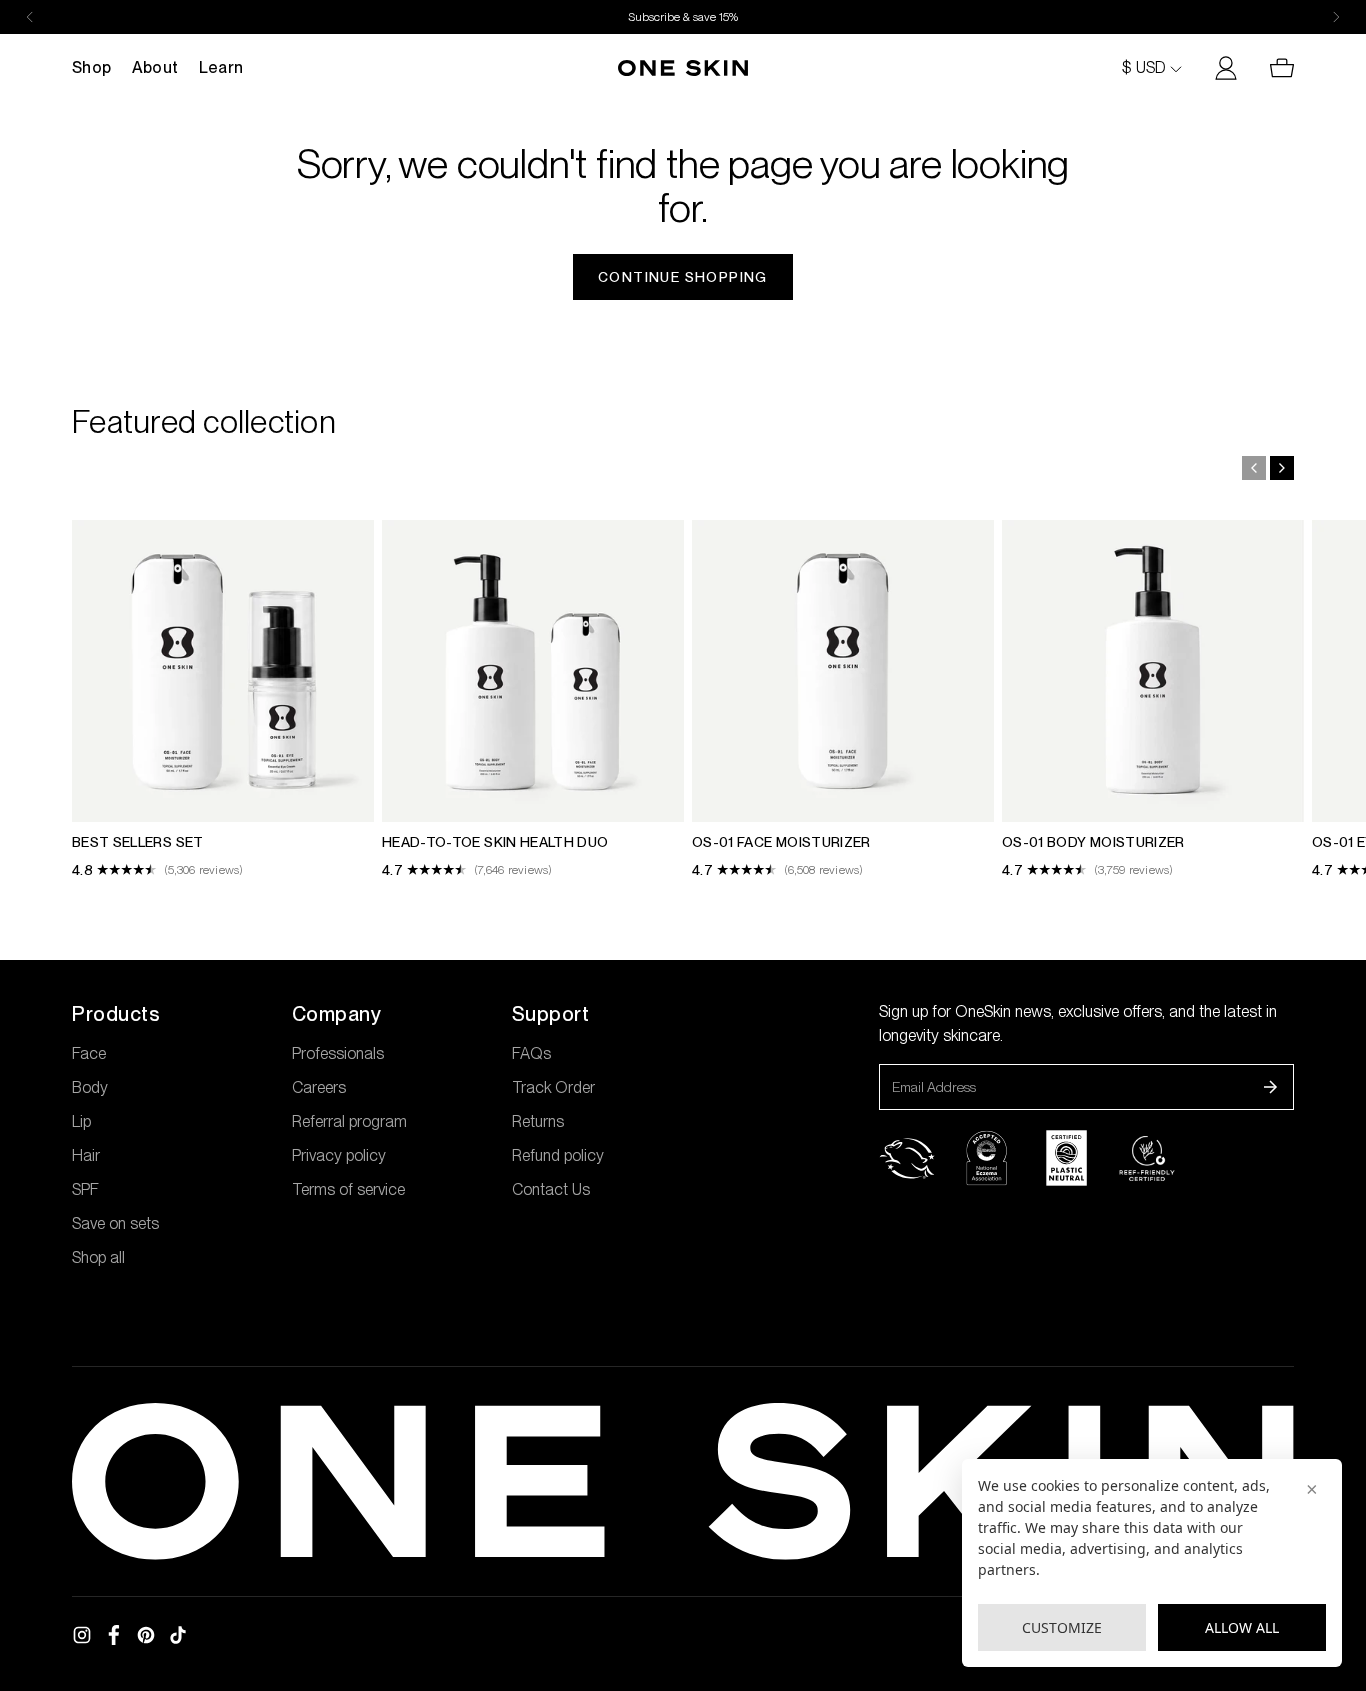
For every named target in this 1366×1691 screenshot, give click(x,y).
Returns (538, 1121)
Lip (81, 1121)
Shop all (98, 1257)
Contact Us (551, 1189)
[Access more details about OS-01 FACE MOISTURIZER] (843, 700)
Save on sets (115, 1223)
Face (89, 1053)
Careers (319, 1087)
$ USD (1144, 67)
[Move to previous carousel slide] (1254, 468)
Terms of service (348, 1189)
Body (90, 1087)
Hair (86, 1155)
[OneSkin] (683, 68)
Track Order (553, 1087)
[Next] (1336, 17)
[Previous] (30, 17)
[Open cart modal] (1274, 68)
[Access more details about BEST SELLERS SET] (223, 700)
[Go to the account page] (1218, 68)
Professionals (338, 1053)
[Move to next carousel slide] (1282, 468)
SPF (85, 1189)
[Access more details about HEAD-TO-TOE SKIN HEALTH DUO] (533, 700)
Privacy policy (339, 1155)
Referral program (349, 1121)
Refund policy (558, 1155)
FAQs (531, 1053)
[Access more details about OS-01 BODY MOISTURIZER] (1153, 700)
